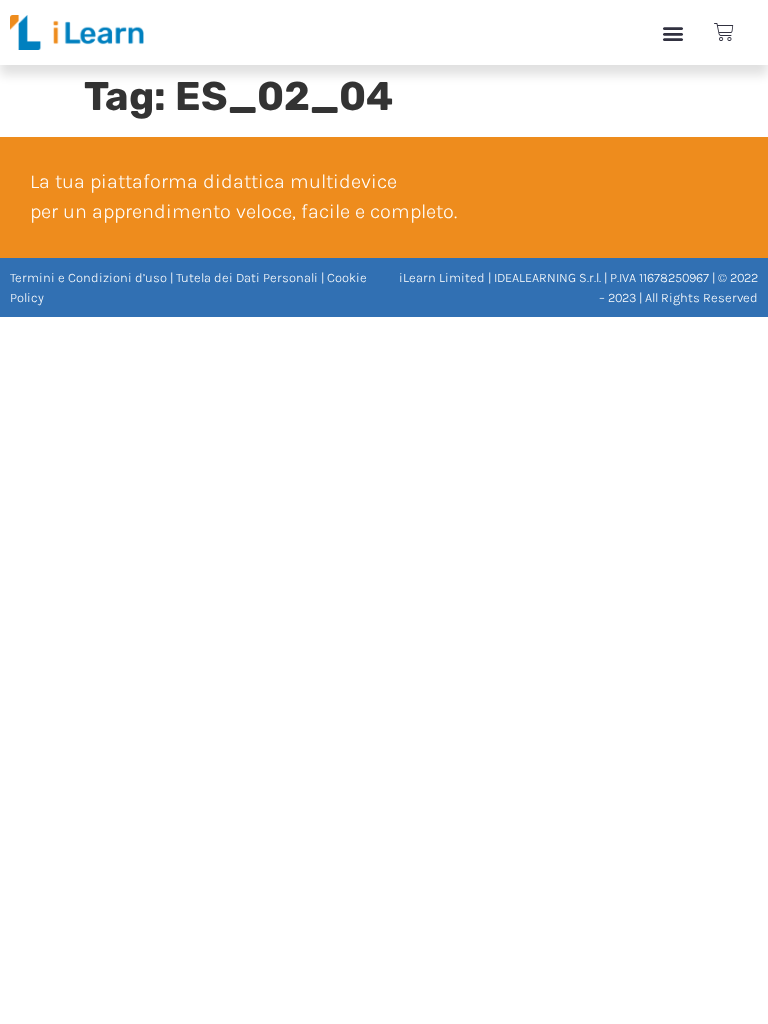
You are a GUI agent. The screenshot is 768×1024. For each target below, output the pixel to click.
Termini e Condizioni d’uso (88, 277)
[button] (673, 32)
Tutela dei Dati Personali (247, 277)
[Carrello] (724, 32)
